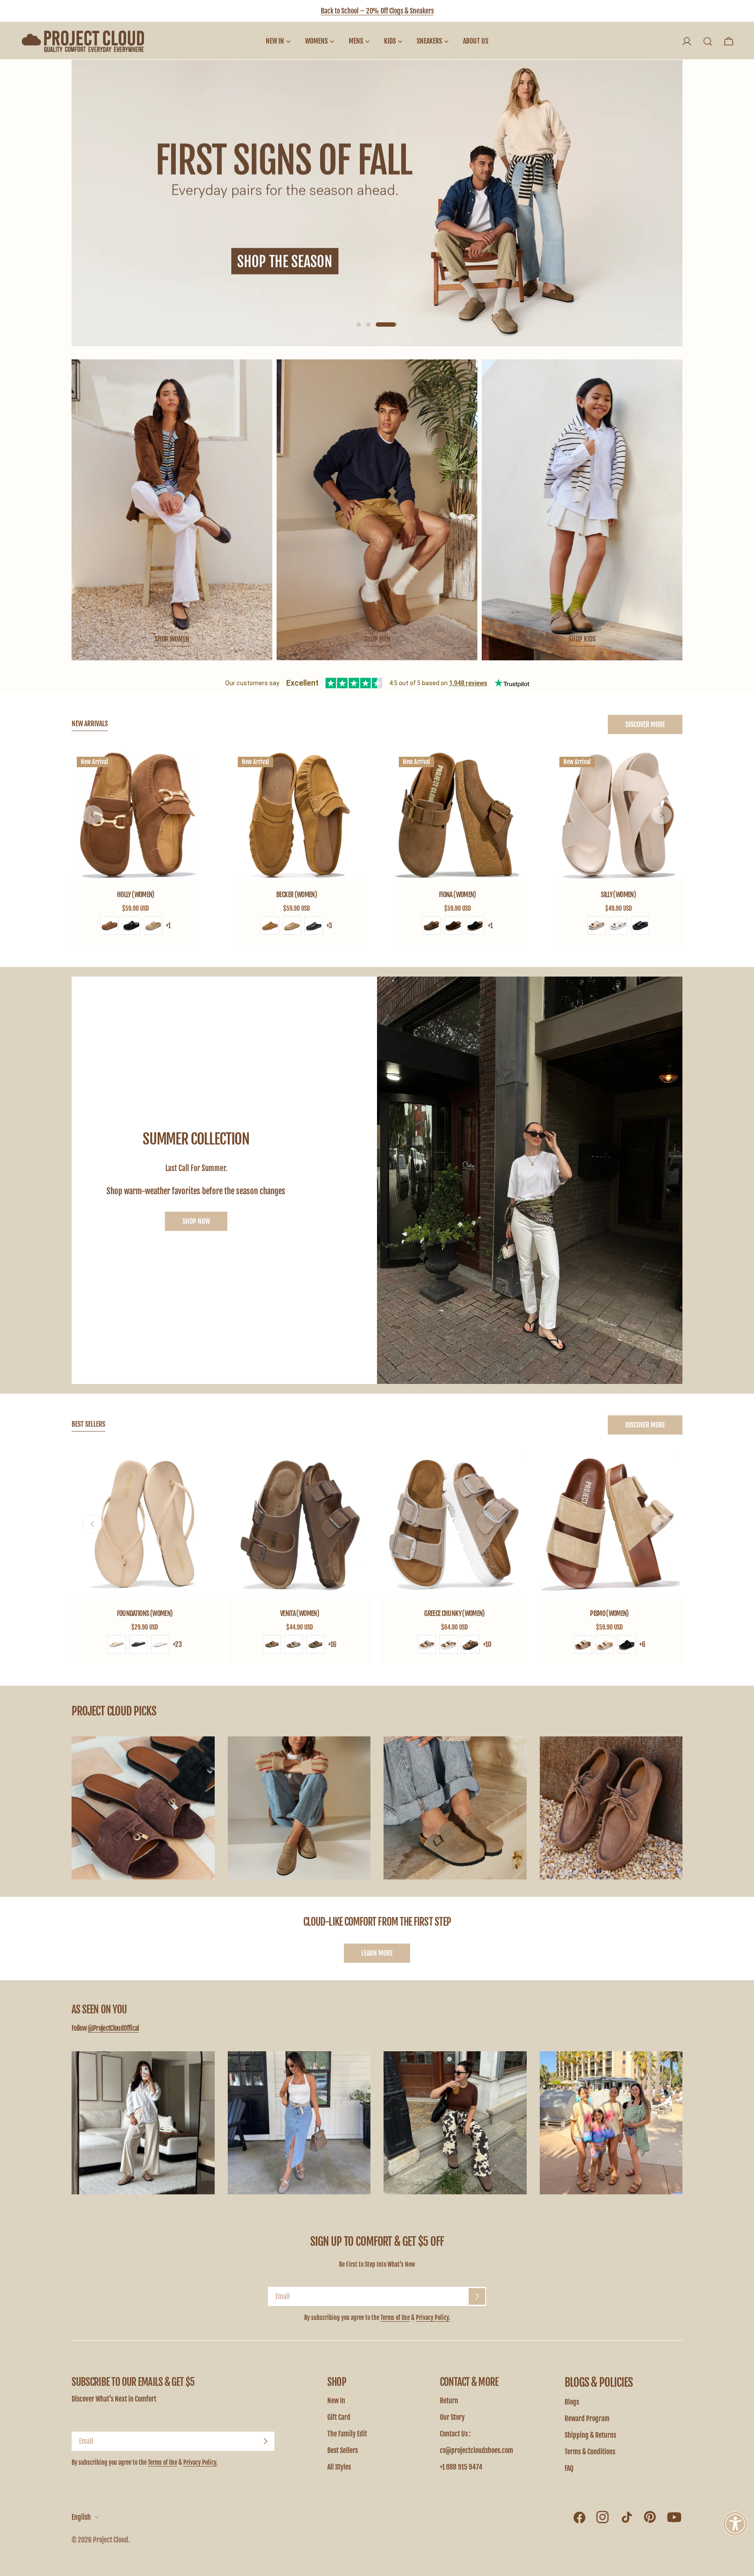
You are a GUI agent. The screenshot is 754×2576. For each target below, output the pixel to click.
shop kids (582, 639)
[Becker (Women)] (297, 816)
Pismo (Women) (609, 1613)
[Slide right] (661, 815)
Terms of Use (395, 2318)
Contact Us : (455, 2434)
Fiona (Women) (458, 895)
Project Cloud (111, 2540)
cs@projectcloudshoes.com (476, 2450)
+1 (168, 926)
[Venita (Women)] (300, 1525)
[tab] (90, 724)
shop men (377, 639)
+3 (329, 926)
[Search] (708, 41)
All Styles (339, 2467)
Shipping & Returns (590, 2435)
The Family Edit (347, 2434)
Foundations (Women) (145, 1613)
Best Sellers (343, 2450)
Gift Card (339, 2417)
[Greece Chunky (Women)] (454, 1525)
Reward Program (587, 2419)
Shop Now (196, 1221)
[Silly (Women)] (618, 816)
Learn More (377, 1953)
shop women (172, 639)
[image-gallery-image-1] (143, 1808)
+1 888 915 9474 (461, 2467)
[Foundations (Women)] (145, 1525)
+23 (177, 1644)
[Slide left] (93, 815)
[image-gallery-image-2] (299, 1808)
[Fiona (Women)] (458, 816)
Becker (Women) (296, 895)
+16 (332, 1644)
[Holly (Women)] (136, 816)
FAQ (569, 2468)
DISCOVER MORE (645, 724)
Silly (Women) (618, 895)
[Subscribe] (477, 2296)
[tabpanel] (377, 849)
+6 (642, 1644)
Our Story (452, 2417)
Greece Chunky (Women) (454, 1613)
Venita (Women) (300, 1613)
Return (449, 2401)
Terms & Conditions (590, 2452)
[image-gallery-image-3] (455, 1808)
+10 (487, 1644)
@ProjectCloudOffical (113, 2028)
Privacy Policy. (433, 2318)
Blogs (572, 2402)
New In (336, 2401)
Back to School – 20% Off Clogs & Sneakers (377, 11)
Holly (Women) (136, 895)
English (81, 2517)
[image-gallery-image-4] (611, 1808)
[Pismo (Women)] (609, 1525)
